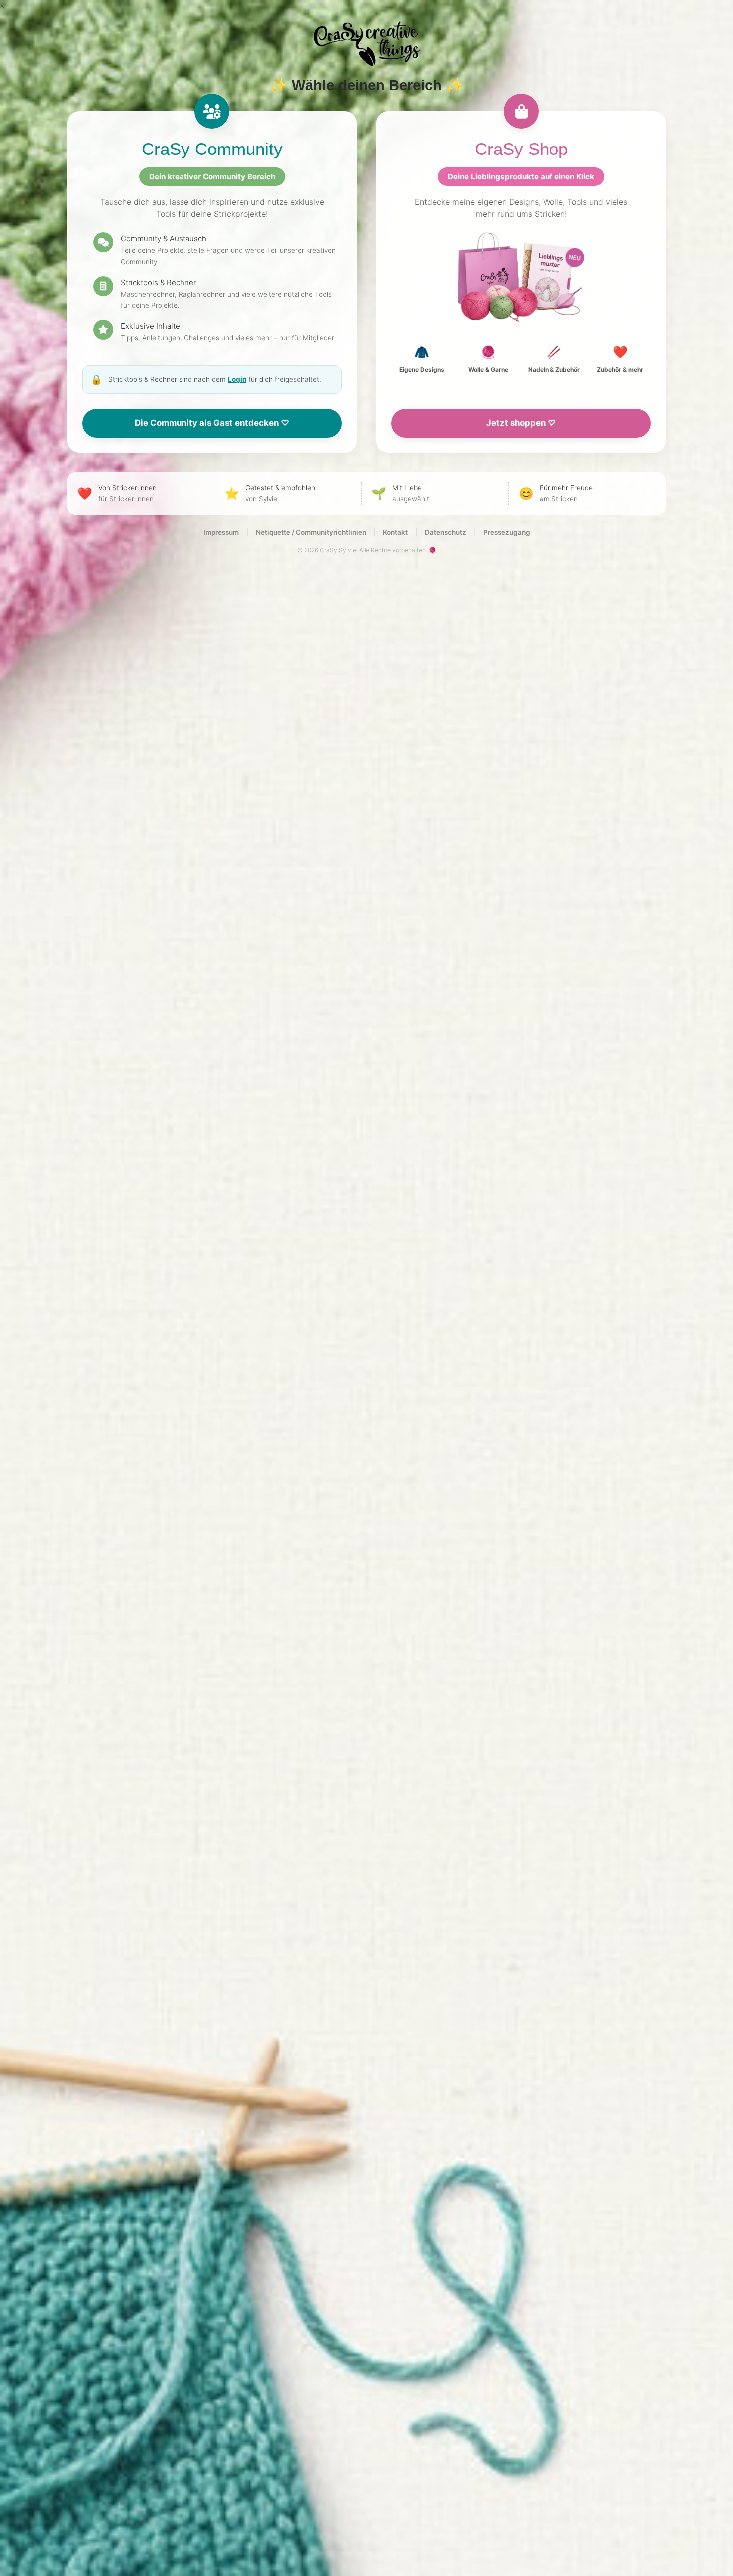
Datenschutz (446, 532)
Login (237, 379)
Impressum (221, 532)
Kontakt (395, 532)
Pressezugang (507, 532)
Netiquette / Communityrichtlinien (311, 532)
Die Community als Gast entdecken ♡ (212, 423)
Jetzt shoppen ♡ (521, 423)
